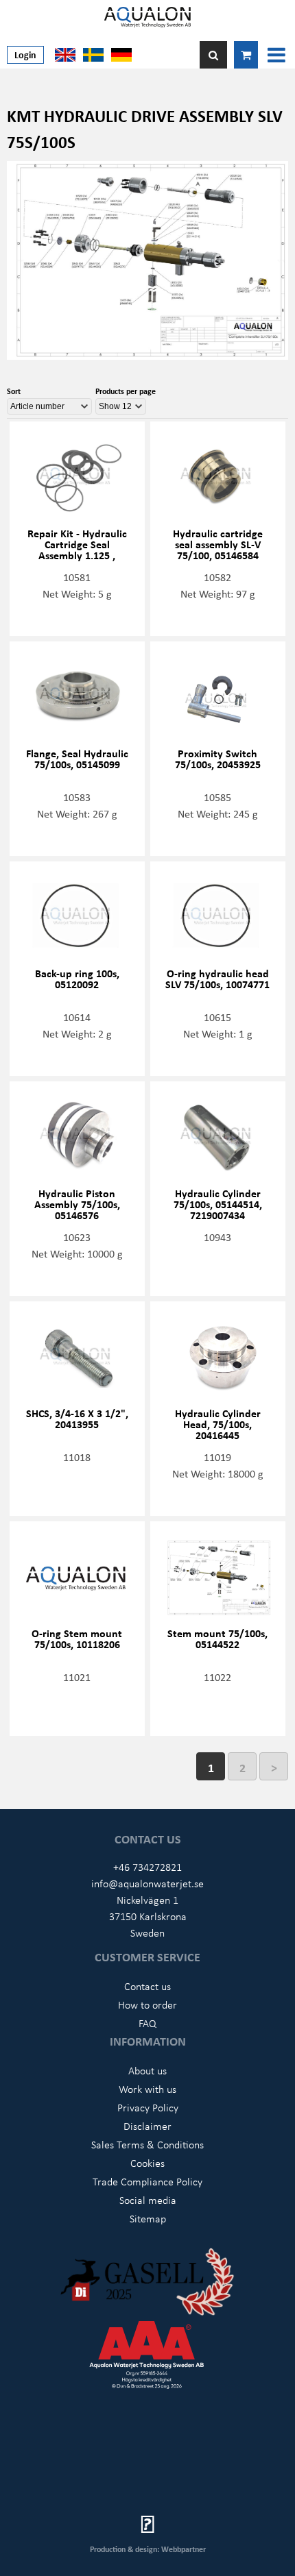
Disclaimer (147, 2126)
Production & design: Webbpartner (148, 2549)
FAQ (147, 2023)
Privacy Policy (148, 2107)
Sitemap (148, 2218)
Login (25, 54)
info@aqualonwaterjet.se (147, 1883)
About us (147, 2070)
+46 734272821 (147, 1867)
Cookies (147, 2163)
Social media (148, 2200)
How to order (147, 2004)
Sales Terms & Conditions (147, 2144)
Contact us (147, 1986)
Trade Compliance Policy (147, 2181)
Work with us (147, 2089)
